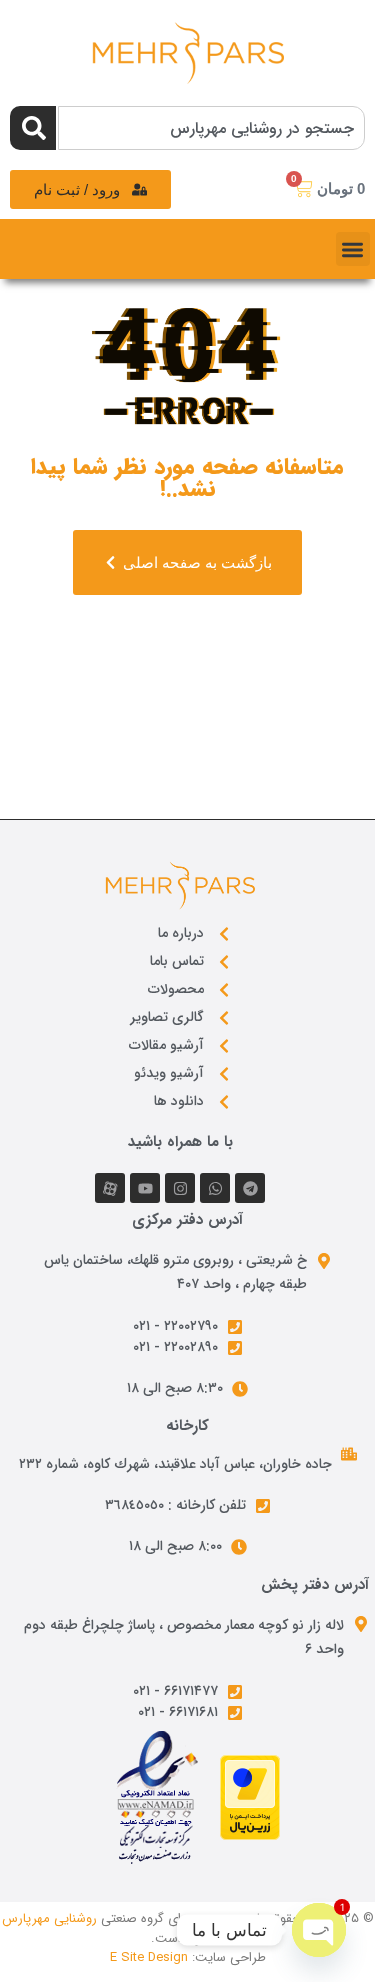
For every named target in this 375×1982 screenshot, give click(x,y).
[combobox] (211, 128)
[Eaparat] (110, 1188)
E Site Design (149, 1957)
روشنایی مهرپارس (49, 1918)
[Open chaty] (319, 1930)
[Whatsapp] (215, 1188)
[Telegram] (250, 1188)
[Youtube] (145, 1188)
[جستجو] (33, 128)
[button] (353, 249)
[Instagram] (180, 1188)
